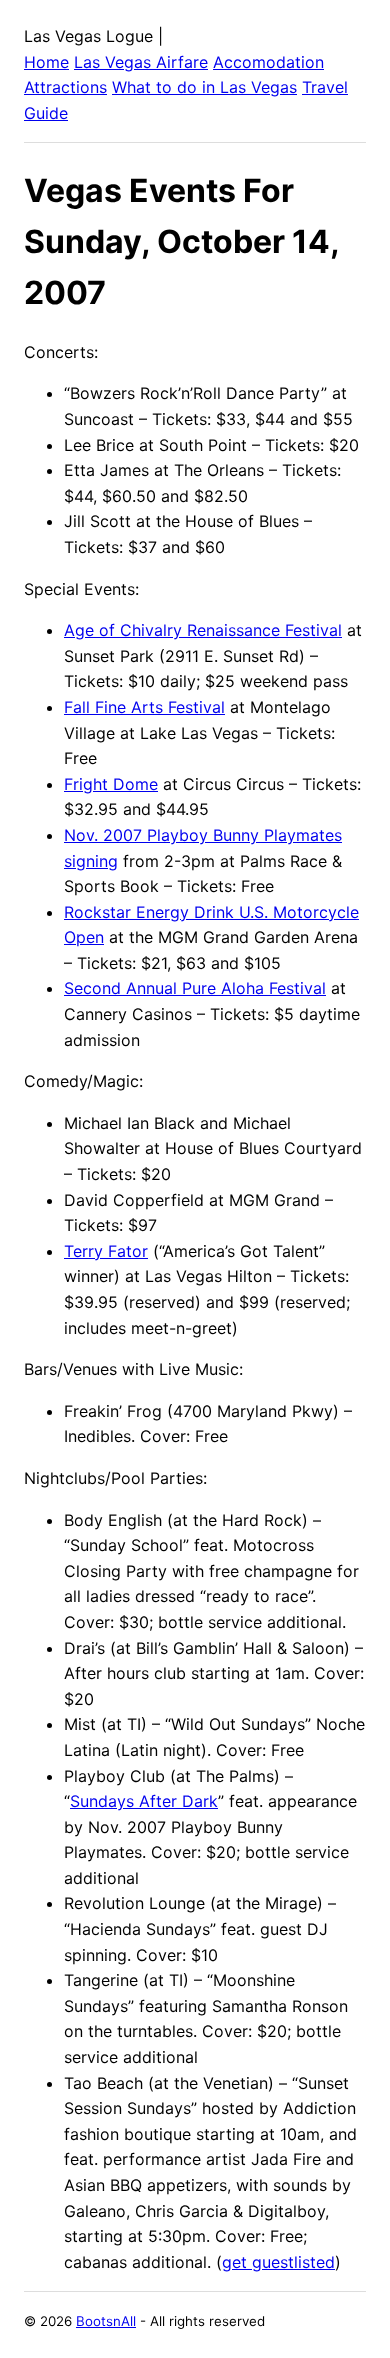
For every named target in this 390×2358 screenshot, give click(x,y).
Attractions (65, 87)
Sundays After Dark (144, 1801)
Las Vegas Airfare (141, 62)
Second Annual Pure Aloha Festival (195, 988)
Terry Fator (106, 1251)
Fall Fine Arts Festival (144, 707)
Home (46, 62)
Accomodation (268, 62)
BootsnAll (106, 2321)
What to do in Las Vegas (204, 87)
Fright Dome (111, 784)
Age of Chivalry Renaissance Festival (203, 630)
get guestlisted (278, 2262)
